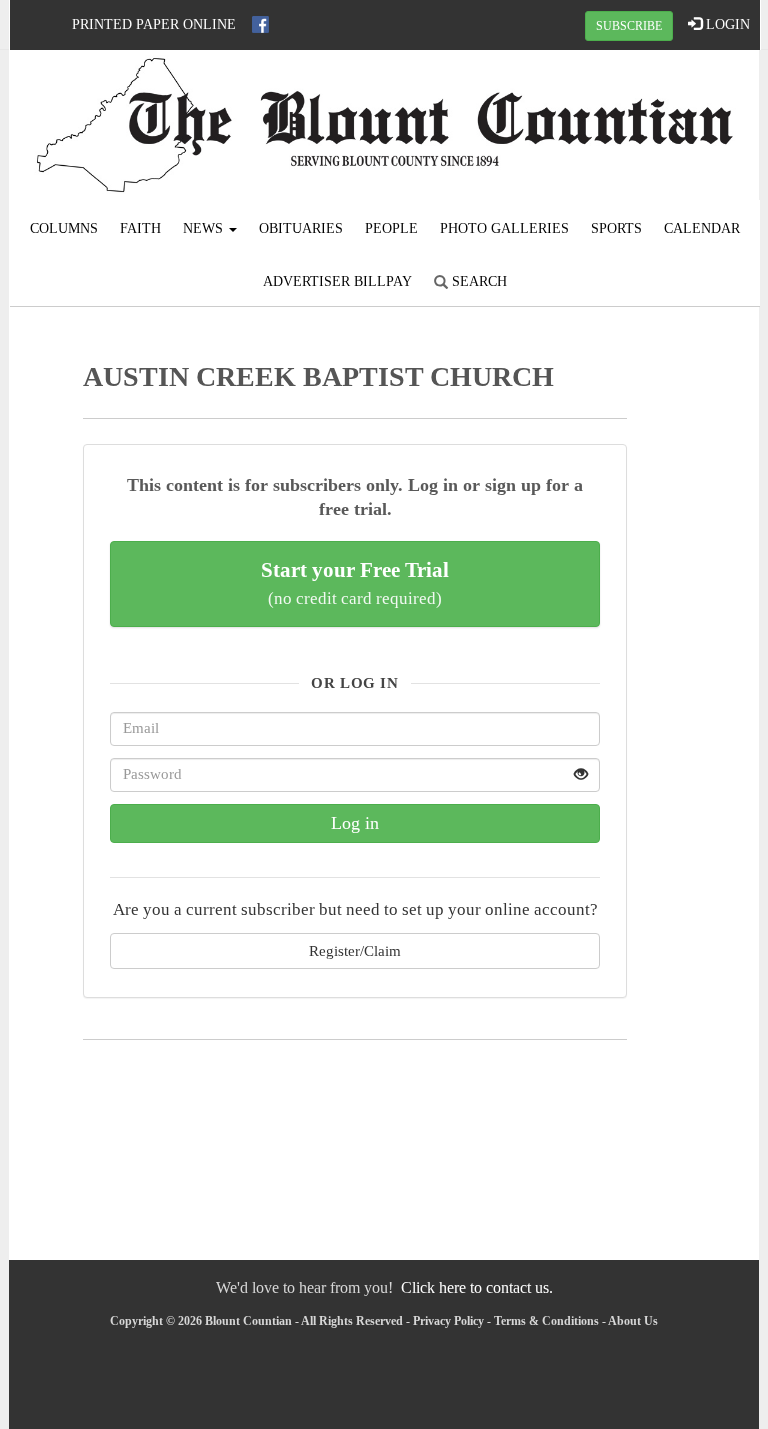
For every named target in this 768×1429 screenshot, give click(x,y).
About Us (633, 1321)
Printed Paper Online (154, 24)
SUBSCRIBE (629, 26)
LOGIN (726, 24)
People (391, 228)
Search (477, 281)
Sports (616, 228)
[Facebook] (260, 24)
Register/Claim (355, 950)
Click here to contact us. (477, 1287)
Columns (64, 228)
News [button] (205, 228)
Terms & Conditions (546, 1321)
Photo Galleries (504, 228)
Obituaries (301, 228)
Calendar (702, 228)
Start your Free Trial (355, 583)
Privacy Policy (448, 1321)
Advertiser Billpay (337, 281)
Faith (140, 228)
